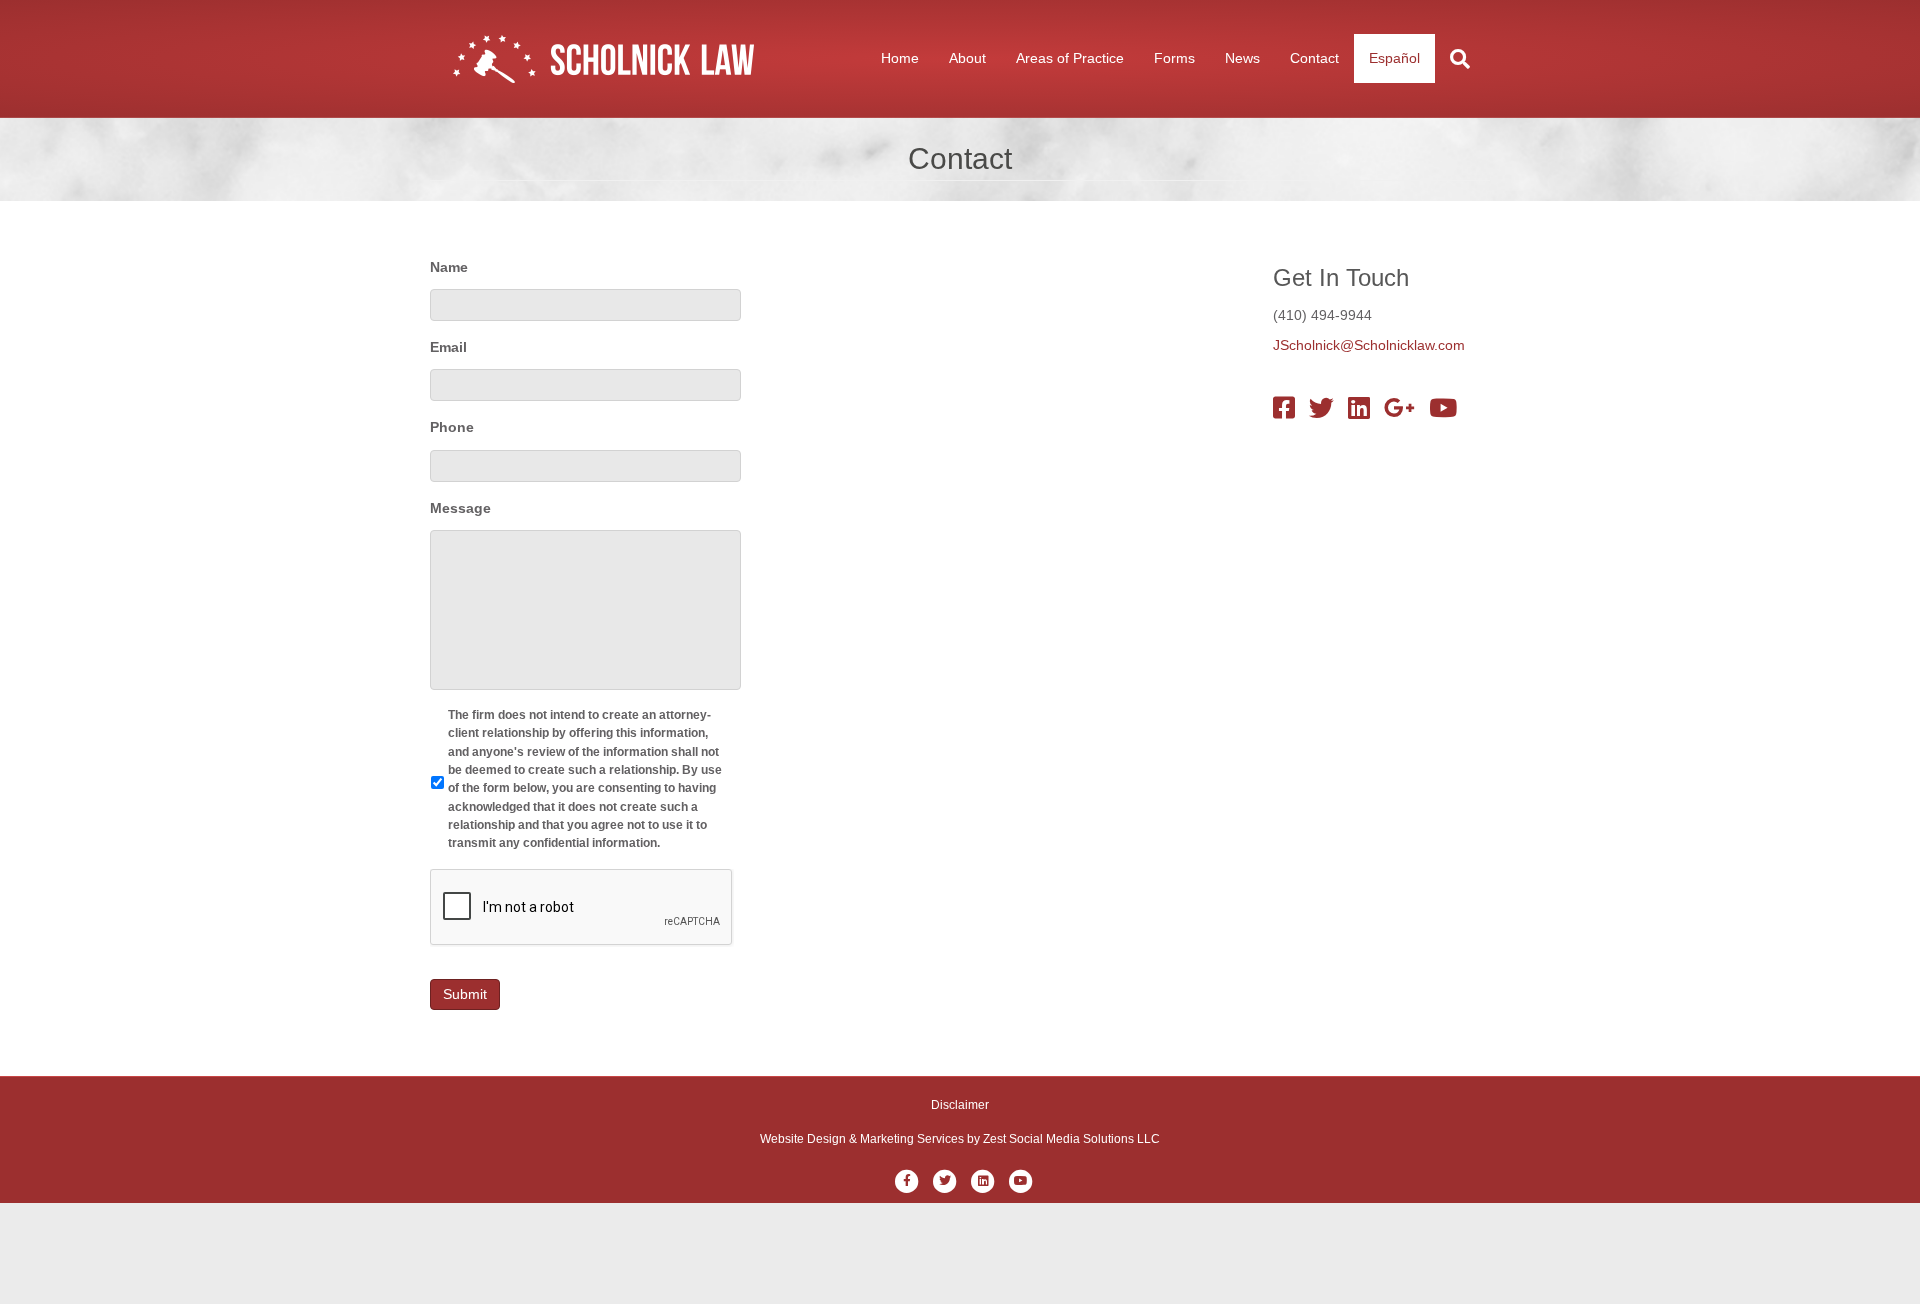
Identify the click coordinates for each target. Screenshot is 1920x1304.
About (967, 58)
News (1242, 58)
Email (448, 347)
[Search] (1452, 59)
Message (460, 508)
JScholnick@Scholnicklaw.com (1369, 345)
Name (449, 267)
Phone (452, 427)
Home (900, 58)
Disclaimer (960, 1105)
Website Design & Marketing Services (862, 1139)
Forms (1174, 58)
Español (1394, 58)
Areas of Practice (1070, 58)
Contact (1314, 58)
